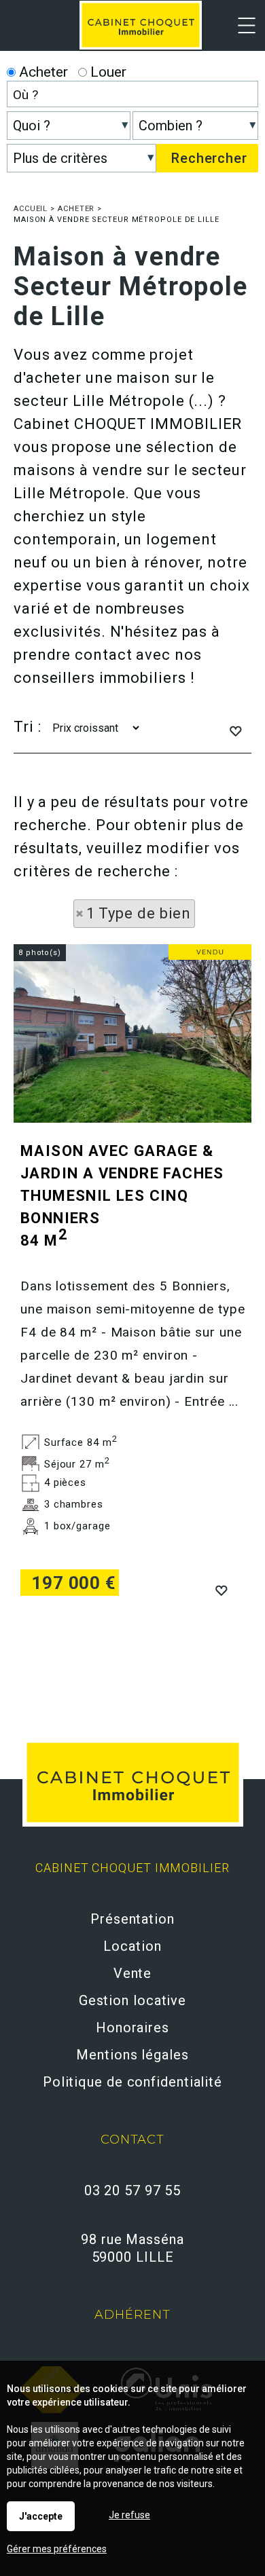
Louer (107, 72)
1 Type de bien (139, 913)
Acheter (42, 72)
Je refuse (129, 2515)
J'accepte (41, 2516)
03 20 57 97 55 (133, 2190)
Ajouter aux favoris (221, 1589)
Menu (240, 34)
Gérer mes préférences (57, 2549)
